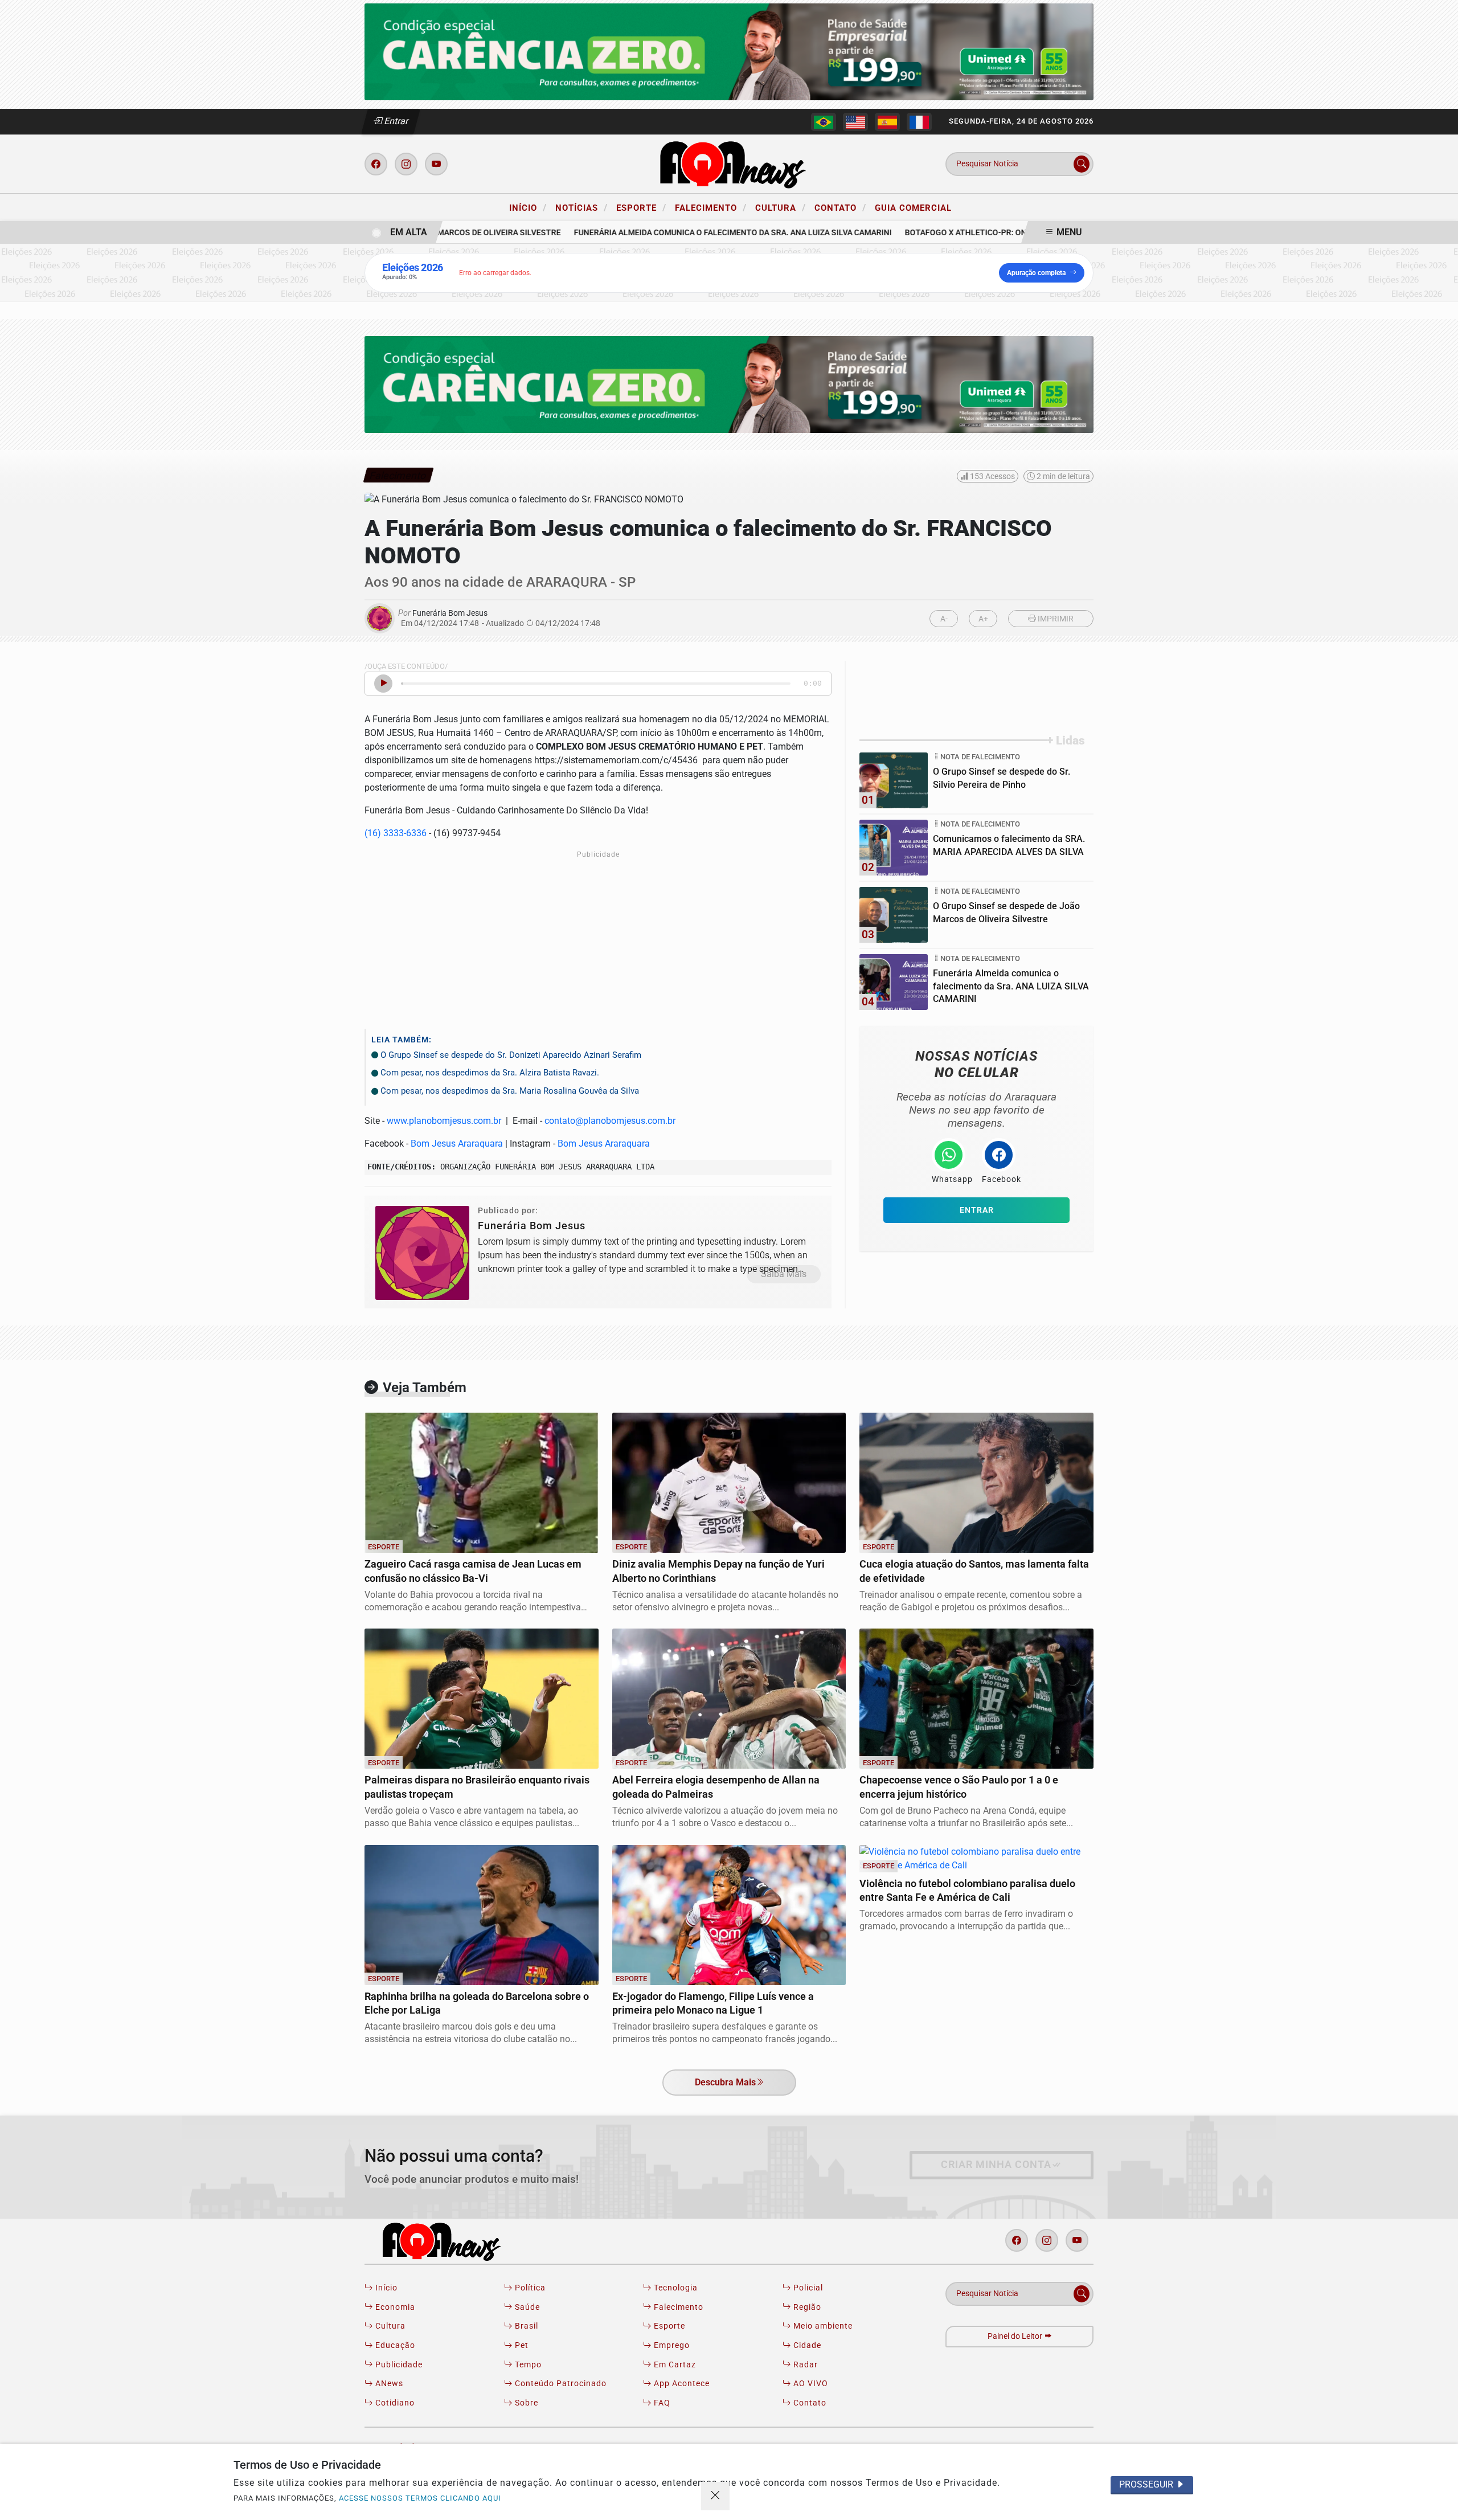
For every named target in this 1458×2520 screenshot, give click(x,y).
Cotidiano (394, 2403)
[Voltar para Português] (824, 122)
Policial (807, 2288)
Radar (804, 2365)
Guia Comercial (913, 208)
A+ (983, 619)
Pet (521, 2345)
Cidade (806, 2345)
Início (528, 207)
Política (529, 2288)
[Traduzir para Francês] (919, 122)
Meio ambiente (822, 2326)
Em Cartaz (674, 2365)
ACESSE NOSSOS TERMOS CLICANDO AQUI (420, 2498)
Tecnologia (675, 2288)
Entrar (396, 121)
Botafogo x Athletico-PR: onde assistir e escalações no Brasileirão (1021, 233)
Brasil (525, 2326)
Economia (394, 2307)
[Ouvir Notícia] (383, 684)
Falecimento (711, 207)
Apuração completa (1036, 273)
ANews (388, 2384)
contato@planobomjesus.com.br (610, 1121)
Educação (394, 2345)
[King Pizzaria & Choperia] (729, 51)
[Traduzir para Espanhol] (887, 122)
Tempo (527, 2365)
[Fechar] (715, 2496)
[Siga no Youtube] (436, 164)
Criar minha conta (996, 2165)
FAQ (661, 2403)
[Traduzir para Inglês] (855, 122)
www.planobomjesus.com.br (444, 1121)
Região (806, 2307)
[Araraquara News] (729, 163)
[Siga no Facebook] (376, 164)
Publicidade (398, 2365)
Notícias (581, 207)
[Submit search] (1082, 164)
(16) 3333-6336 (396, 833)
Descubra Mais (725, 2082)
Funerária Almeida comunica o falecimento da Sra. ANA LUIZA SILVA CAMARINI (703, 233)
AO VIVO (810, 2384)
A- (944, 619)
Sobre (525, 2403)
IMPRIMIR (1055, 619)
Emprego (671, 2345)
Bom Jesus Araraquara (457, 1144)
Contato (840, 207)
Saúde (526, 2307)
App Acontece (681, 2384)
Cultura (781, 207)
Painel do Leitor (1016, 2336)
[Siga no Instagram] (406, 164)
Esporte (641, 207)
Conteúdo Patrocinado (560, 2384)
